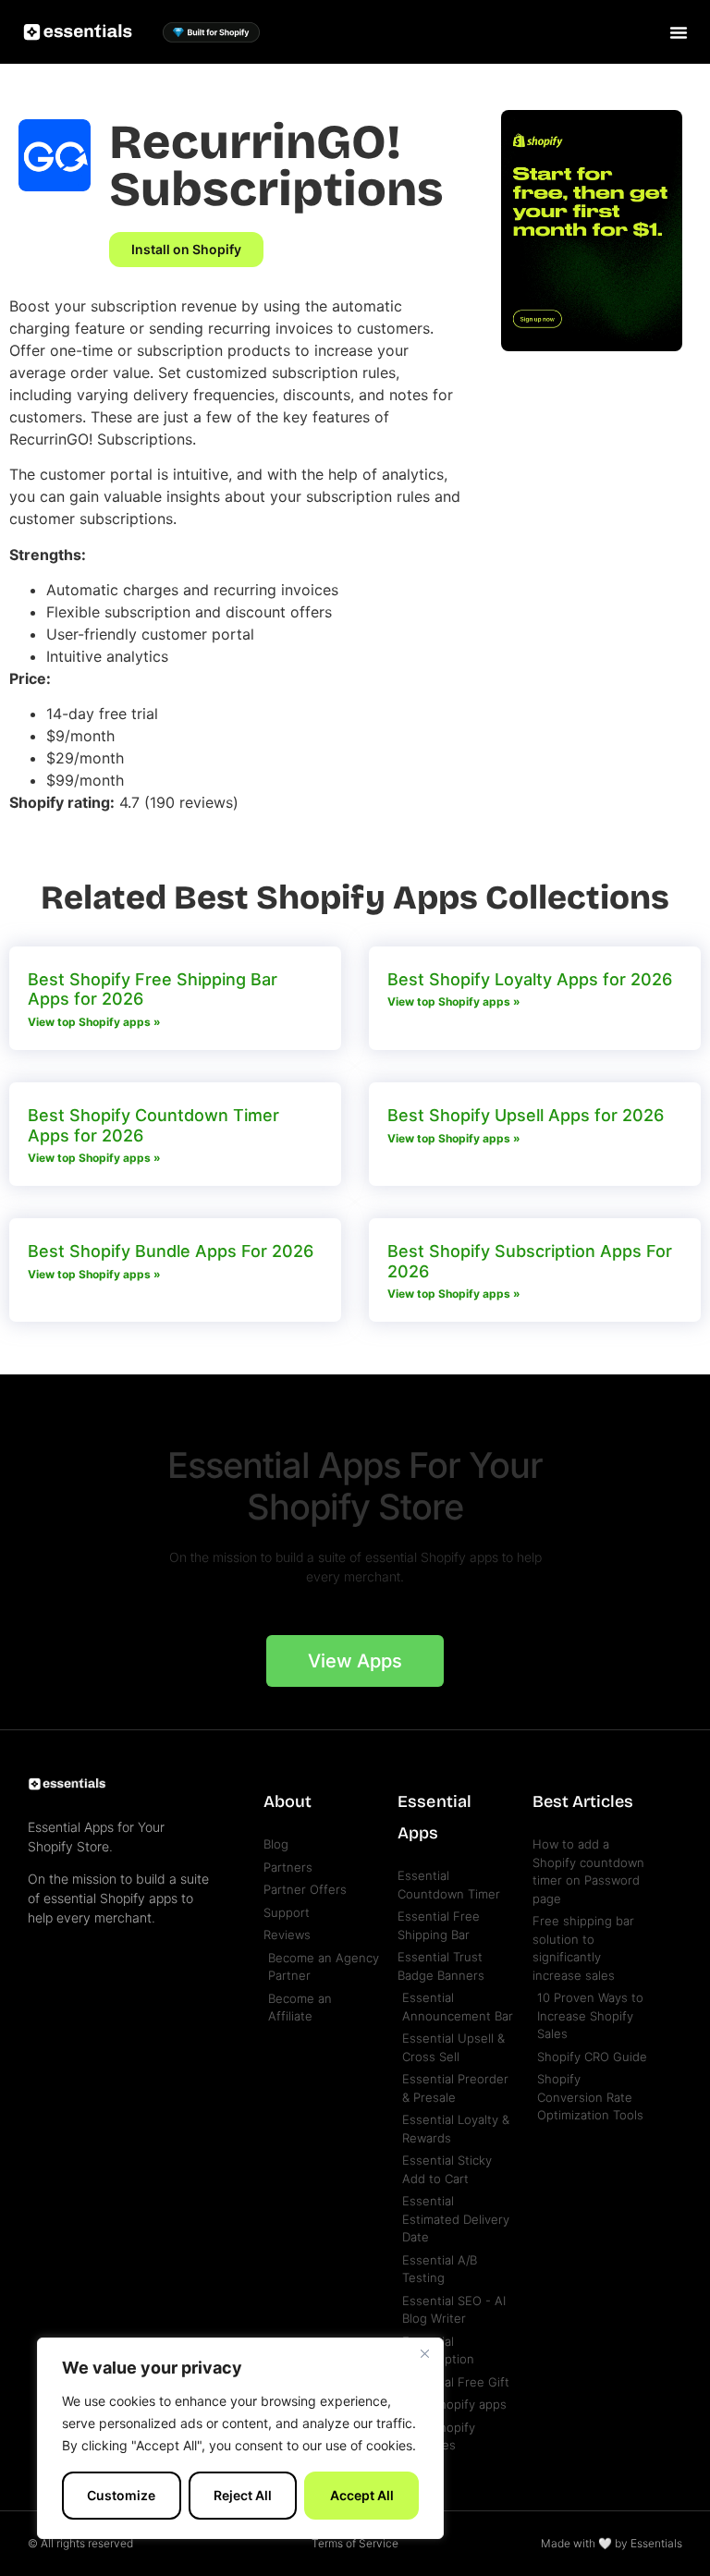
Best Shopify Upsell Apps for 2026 (526, 1115)
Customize (121, 2495)
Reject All (243, 2495)
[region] (240, 2438)
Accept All (362, 2495)
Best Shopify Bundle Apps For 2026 (171, 1251)
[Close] (424, 2353)
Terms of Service (355, 2543)
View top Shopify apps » (94, 1022)
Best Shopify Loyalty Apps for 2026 (530, 979)
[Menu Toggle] (679, 32)
